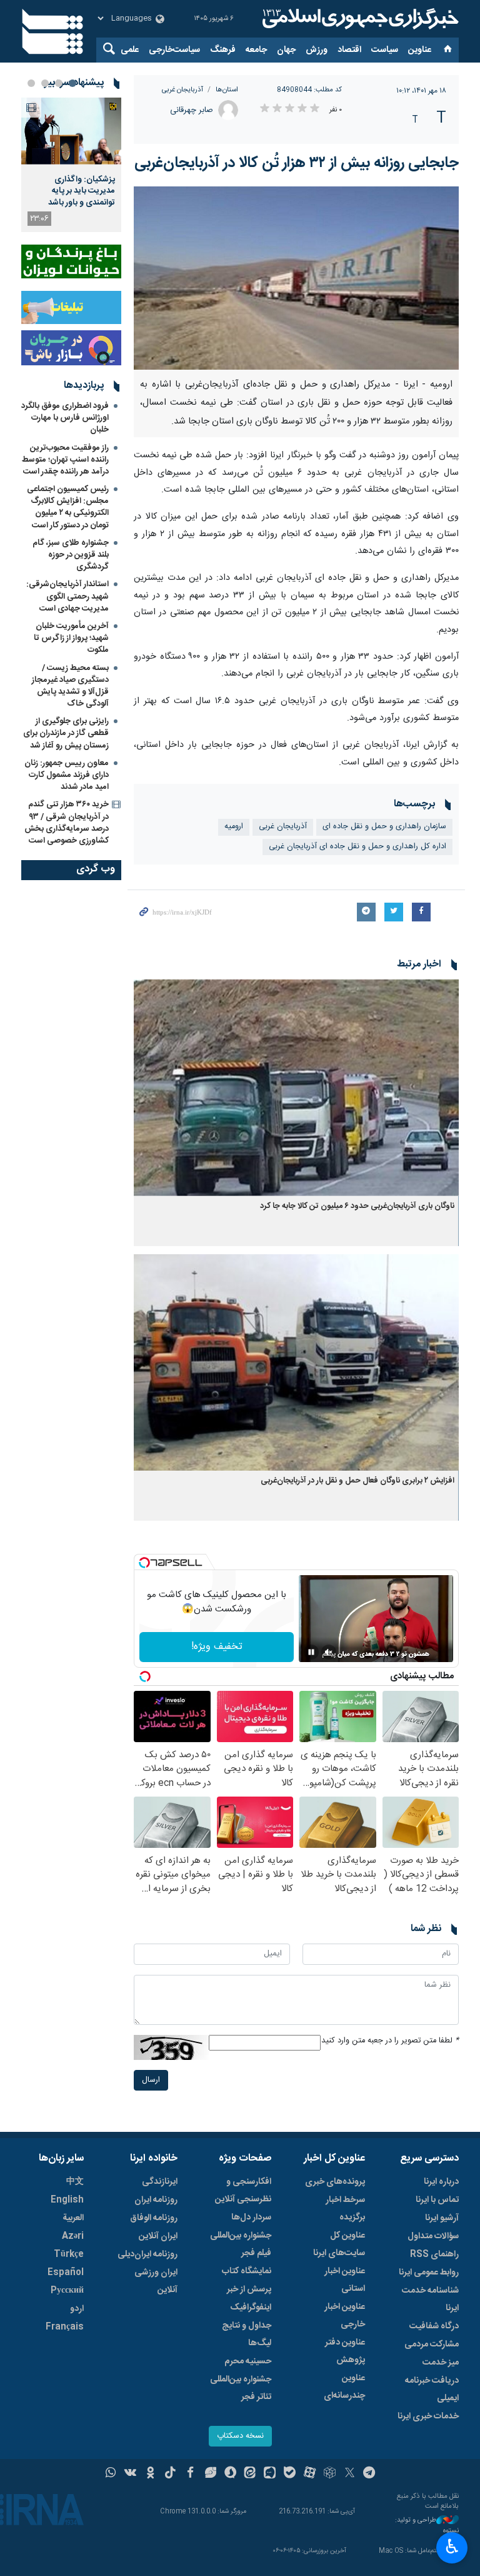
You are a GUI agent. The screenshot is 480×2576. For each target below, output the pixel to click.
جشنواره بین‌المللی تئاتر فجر (241, 2388)
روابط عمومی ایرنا (429, 2273)
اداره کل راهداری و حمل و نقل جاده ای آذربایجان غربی (357, 847)
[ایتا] (250, 2474)
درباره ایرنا (441, 2182)
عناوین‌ (420, 50)
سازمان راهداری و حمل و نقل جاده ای (384, 827)
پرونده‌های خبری (335, 2182)
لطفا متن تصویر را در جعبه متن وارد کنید (390, 2041)
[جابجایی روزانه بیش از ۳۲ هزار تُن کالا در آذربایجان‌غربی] (296, 278)
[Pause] (311, 1652)
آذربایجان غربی (182, 90)
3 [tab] (45, 83)
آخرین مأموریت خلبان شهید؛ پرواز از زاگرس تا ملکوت (71, 638)
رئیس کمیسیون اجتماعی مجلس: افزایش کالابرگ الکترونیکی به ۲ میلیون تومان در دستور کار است (68, 507)
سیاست (385, 50)
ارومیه (234, 827)
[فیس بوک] (190, 2474)
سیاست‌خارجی (174, 50)
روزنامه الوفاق (154, 2218)
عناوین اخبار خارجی (345, 2316)
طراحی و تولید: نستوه (427, 2526)
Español (66, 2273)
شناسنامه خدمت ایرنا (430, 2300)
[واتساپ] (111, 2474)
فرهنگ (223, 50)
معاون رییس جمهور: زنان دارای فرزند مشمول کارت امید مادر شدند (67, 775)
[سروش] (230, 2474)
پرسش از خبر (249, 2289)
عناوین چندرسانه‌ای (344, 2387)
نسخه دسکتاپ (240, 2436)
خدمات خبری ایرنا (428, 2416)
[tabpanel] (71, 165)
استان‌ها (227, 90)
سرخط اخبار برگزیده (345, 2209)
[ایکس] (350, 2474)
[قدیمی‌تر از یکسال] (296, 1088)
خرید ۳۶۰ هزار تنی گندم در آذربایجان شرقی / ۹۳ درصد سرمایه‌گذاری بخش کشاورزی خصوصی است (67, 823)
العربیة (73, 2218)
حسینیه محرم (248, 2361)
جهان (286, 50)
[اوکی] (150, 2474)
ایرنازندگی (160, 2182)
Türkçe (69, 2254)
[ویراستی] (210, 2474)
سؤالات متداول (433, 2236)
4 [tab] (31, 83)
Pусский (67, 2291)
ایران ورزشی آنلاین (156, 2281)
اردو (77, 2309)
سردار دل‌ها (251, 2218)
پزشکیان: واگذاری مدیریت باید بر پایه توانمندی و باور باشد (82, 191)
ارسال (151, 2080)
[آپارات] (310, 2474)
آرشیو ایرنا (442, 2218)
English (67, 2200)
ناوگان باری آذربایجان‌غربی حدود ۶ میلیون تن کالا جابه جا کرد (357, 1206)
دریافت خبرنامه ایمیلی (432, 2390)
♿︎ (452, 2547)
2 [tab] (59, 83)
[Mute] (329, 1652)
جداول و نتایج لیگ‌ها (247, 2335)
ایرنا (359, 19)
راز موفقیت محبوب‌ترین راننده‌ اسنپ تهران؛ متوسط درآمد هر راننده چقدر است (65, 460)
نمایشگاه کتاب (247, 2271)
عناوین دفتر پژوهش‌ (345, 2351)
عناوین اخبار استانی (345, 2280)
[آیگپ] (270, 2474)
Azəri (73, 2236)
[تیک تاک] (170, 2474)
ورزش (317, 50)
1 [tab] (72, 83)
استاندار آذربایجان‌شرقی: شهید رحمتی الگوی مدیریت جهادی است (67, 596)
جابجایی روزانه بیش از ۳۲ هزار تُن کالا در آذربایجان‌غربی (297, 163)
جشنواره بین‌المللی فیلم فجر (241, 2244)
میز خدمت (441, 2363)
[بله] (290, 2474)
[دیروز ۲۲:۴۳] (71, 131)
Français (65, 2327)
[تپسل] (144, 1563)
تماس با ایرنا (437, 2200)
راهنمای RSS (434, 2254)
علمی (130, 50)
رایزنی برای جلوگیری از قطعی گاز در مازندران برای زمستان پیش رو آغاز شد (66, 733)
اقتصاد (349, 50)
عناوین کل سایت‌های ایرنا (339, 2244)
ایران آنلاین (158, 2236)
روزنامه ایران (156, 2200)
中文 (75, 2182)
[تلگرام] (370, 2474)
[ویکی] (130, 2474)
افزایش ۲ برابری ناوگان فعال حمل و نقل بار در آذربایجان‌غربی (357, 1481)
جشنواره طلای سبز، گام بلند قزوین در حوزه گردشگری (71, 555)
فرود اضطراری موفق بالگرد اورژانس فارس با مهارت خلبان (65, 418)
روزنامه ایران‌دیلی (147, 2254)
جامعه (256, 50)
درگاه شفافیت (434, 2326)
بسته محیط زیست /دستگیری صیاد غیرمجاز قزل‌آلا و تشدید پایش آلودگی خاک (70, 686)
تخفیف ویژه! (217, 1647)
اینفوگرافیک (251, 2308)
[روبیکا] (330, 2474)
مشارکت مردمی (432, 2345)
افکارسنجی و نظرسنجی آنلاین (243, 2191)
